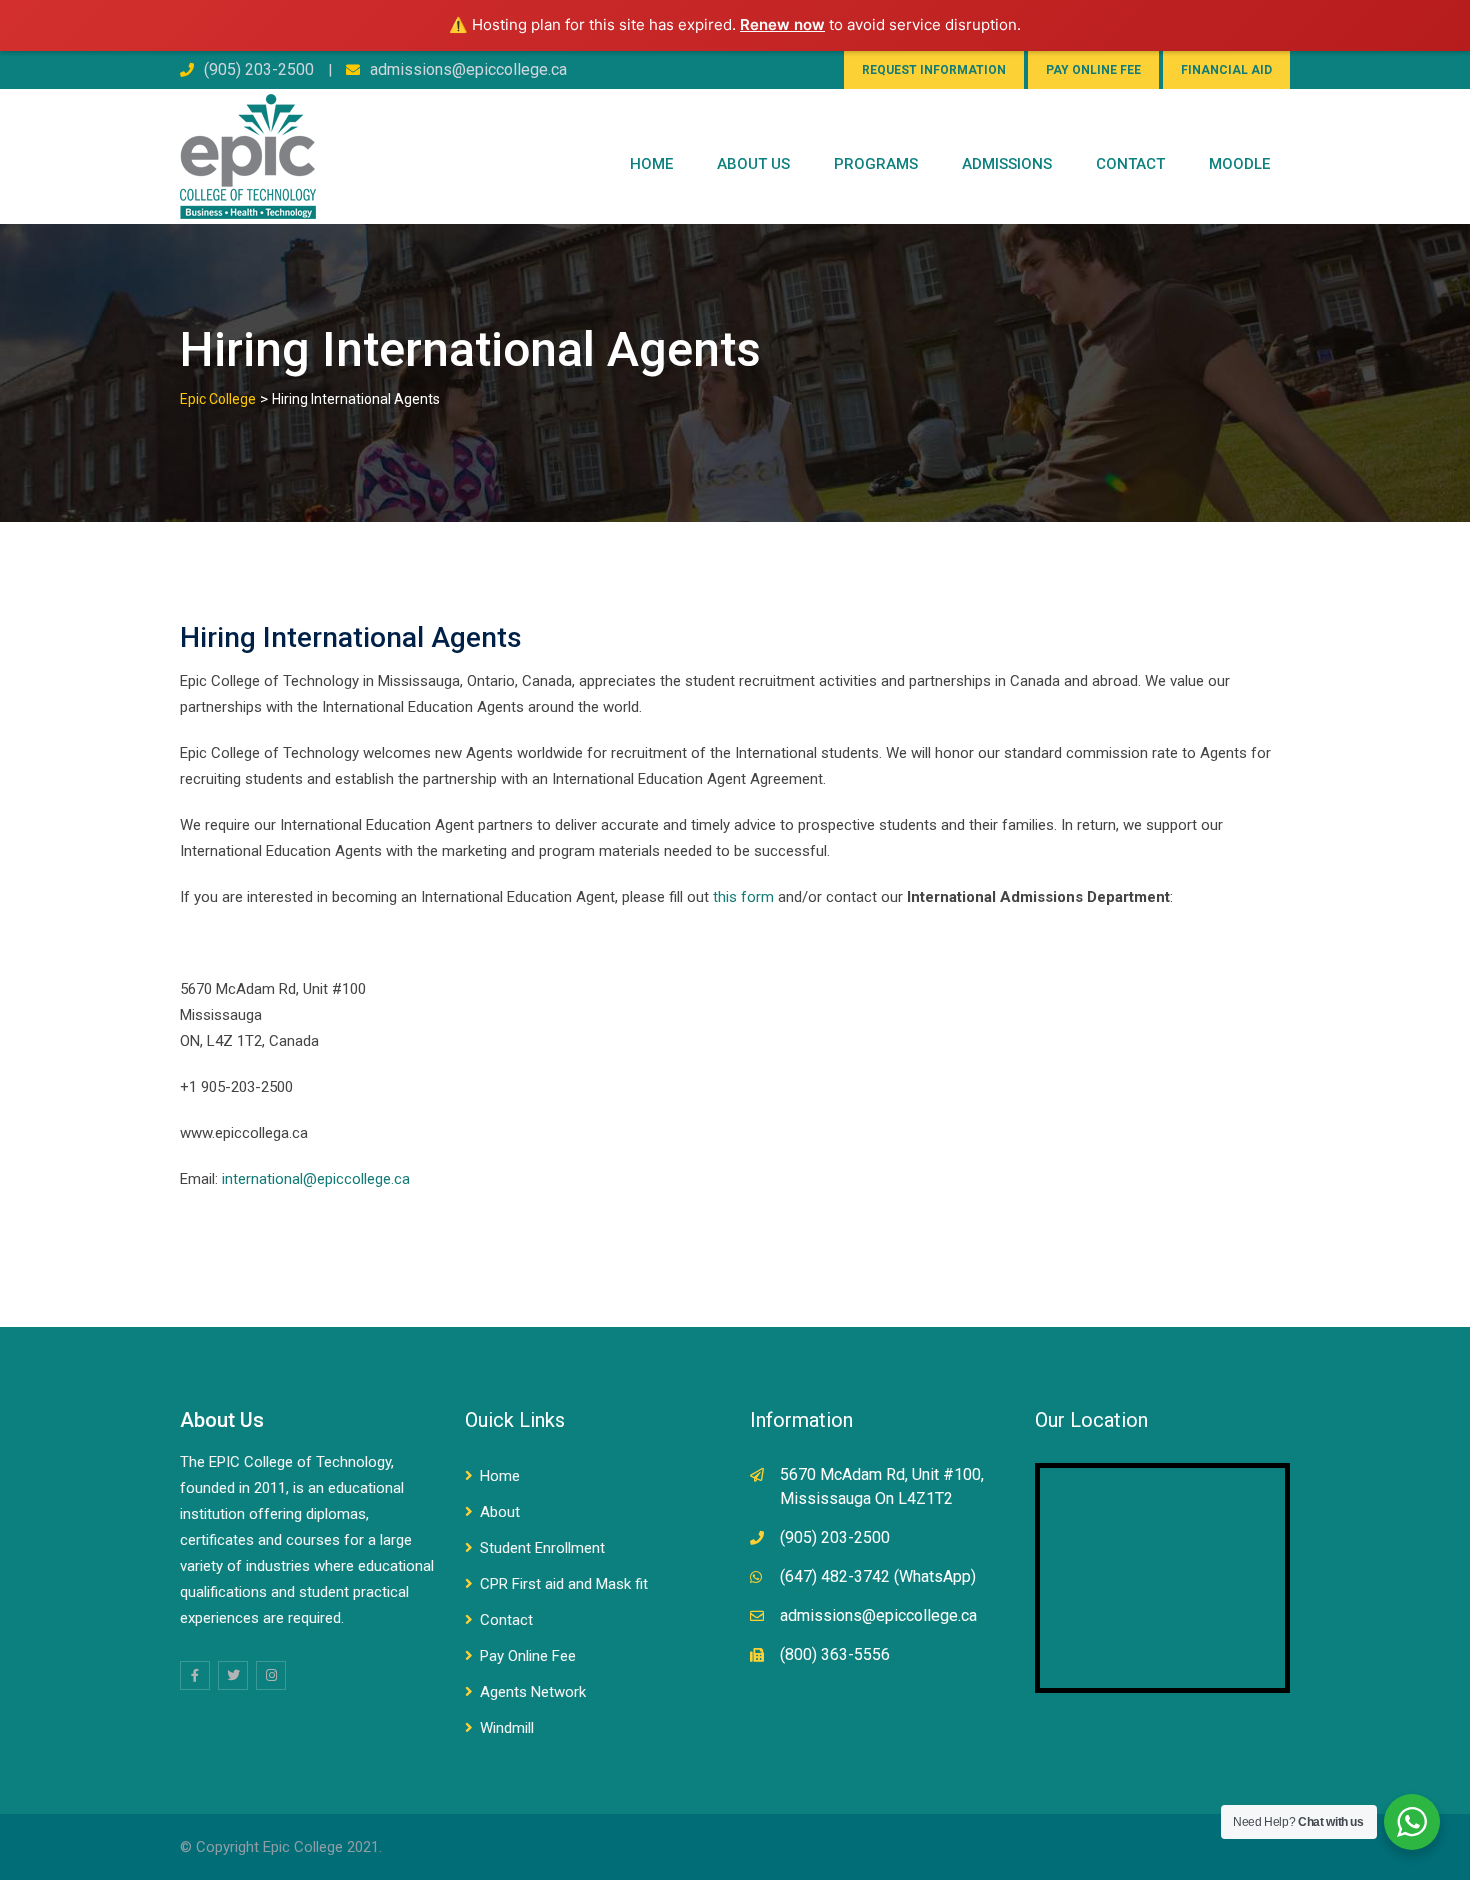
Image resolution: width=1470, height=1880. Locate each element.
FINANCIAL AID (1226, 70)
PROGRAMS (876, 164)
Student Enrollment (542, 1548)
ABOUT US (753, 164)
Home (651, 164)
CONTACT (1130, 164)
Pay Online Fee (528, 1656)
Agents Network (533, 1692)
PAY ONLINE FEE (1093, 70)
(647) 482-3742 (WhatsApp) (878, 1576)
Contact (506, 1620)
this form (743, 897)
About (500, 1512)
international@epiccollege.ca (316, 1179)
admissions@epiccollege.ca (468, 69)
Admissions (1007, 164)
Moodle (1239, 164)
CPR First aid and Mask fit (564, 1584)
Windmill (507, 1728)
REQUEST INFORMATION (934, 70)
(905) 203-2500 (259, 69)
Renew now (782, 24)
